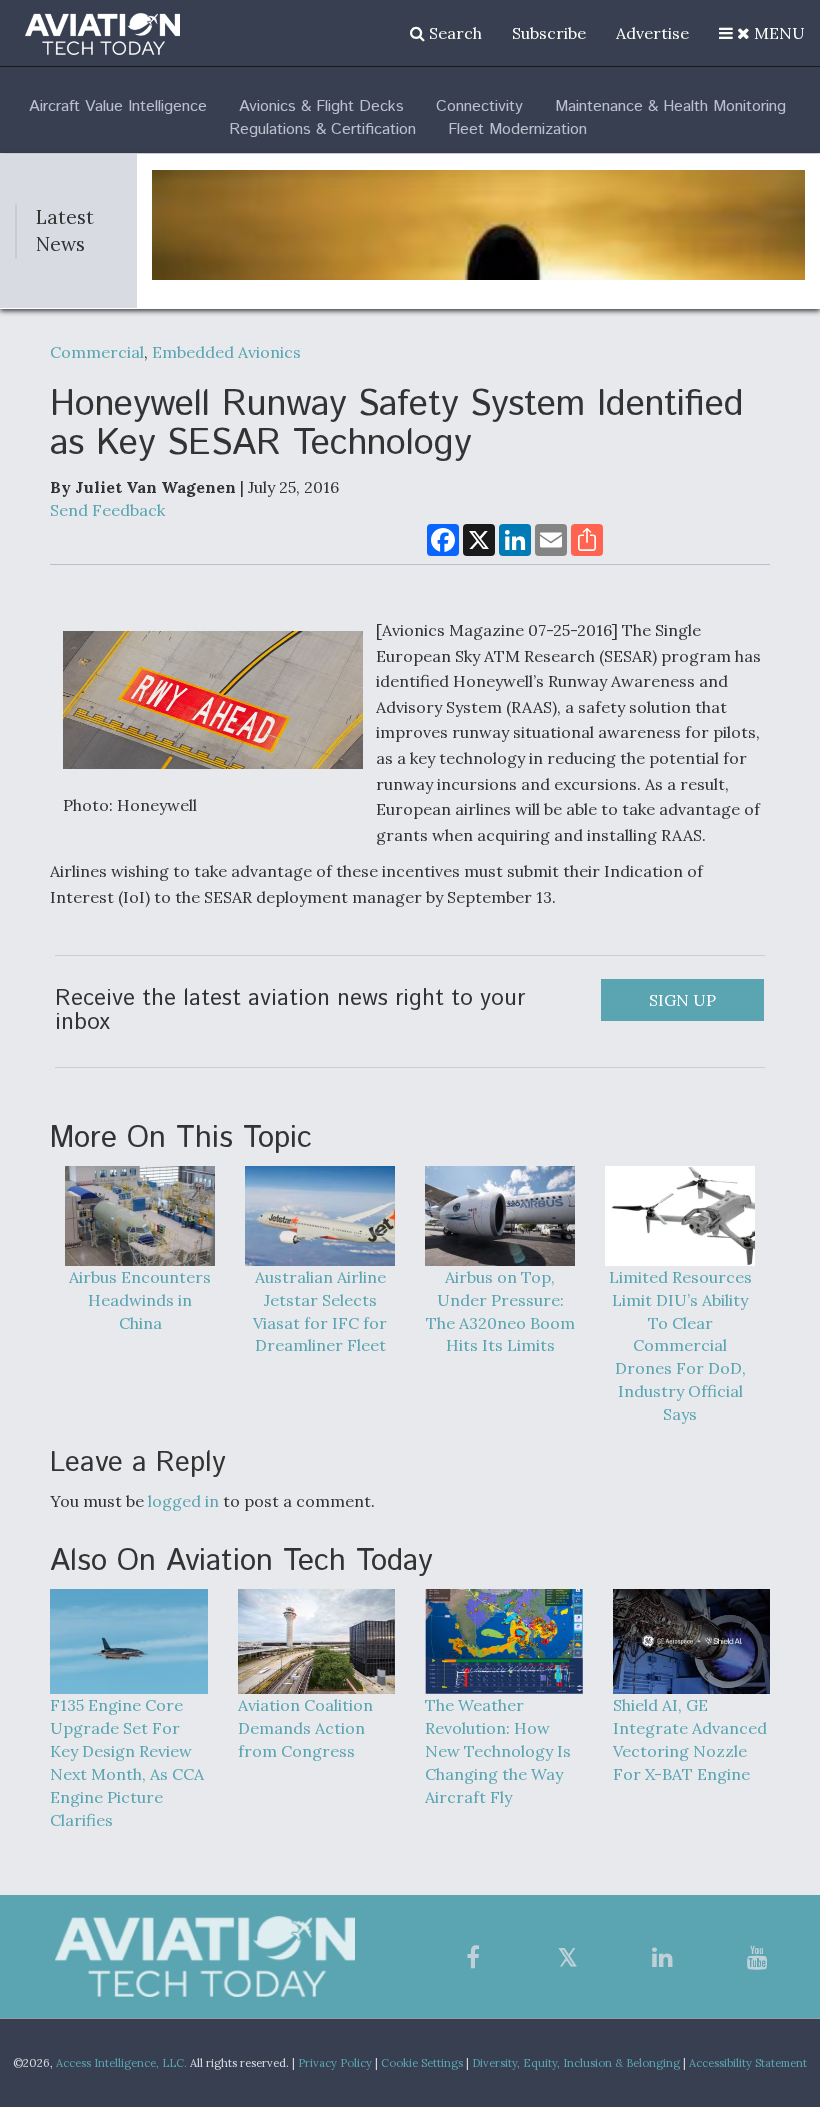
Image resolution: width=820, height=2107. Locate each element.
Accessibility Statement (748, 2063)
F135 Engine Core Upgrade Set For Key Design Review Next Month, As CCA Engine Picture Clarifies (127, 1762)
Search (453, 33)
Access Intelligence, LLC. (121, 2063)
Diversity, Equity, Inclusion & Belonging (576, 2063)
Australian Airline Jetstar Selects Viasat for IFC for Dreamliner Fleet (320, 1311)
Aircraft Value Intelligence (118, 106)
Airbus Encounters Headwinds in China (140, 1300)
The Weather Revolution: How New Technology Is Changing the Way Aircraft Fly (498, 1750)
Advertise (652, 33)
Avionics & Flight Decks (321, 106)
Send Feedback (107, 510)
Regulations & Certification (322, 129)
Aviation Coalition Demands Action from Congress (305, 1728)
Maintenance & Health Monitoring (670, 106)
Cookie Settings (422, 2063)
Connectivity (479, 106)
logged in (183, 1501)
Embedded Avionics (226, 352)
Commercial (97, 352)
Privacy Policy (335, 2063)
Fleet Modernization (517, 129)
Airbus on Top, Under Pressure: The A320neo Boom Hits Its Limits (500, 1311)
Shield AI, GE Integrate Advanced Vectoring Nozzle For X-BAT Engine (690, 1739)
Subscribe (549, 33)
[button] (762, 33)
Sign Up (682, 1000)
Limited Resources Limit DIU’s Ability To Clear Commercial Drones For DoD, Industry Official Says (680, 1345)
